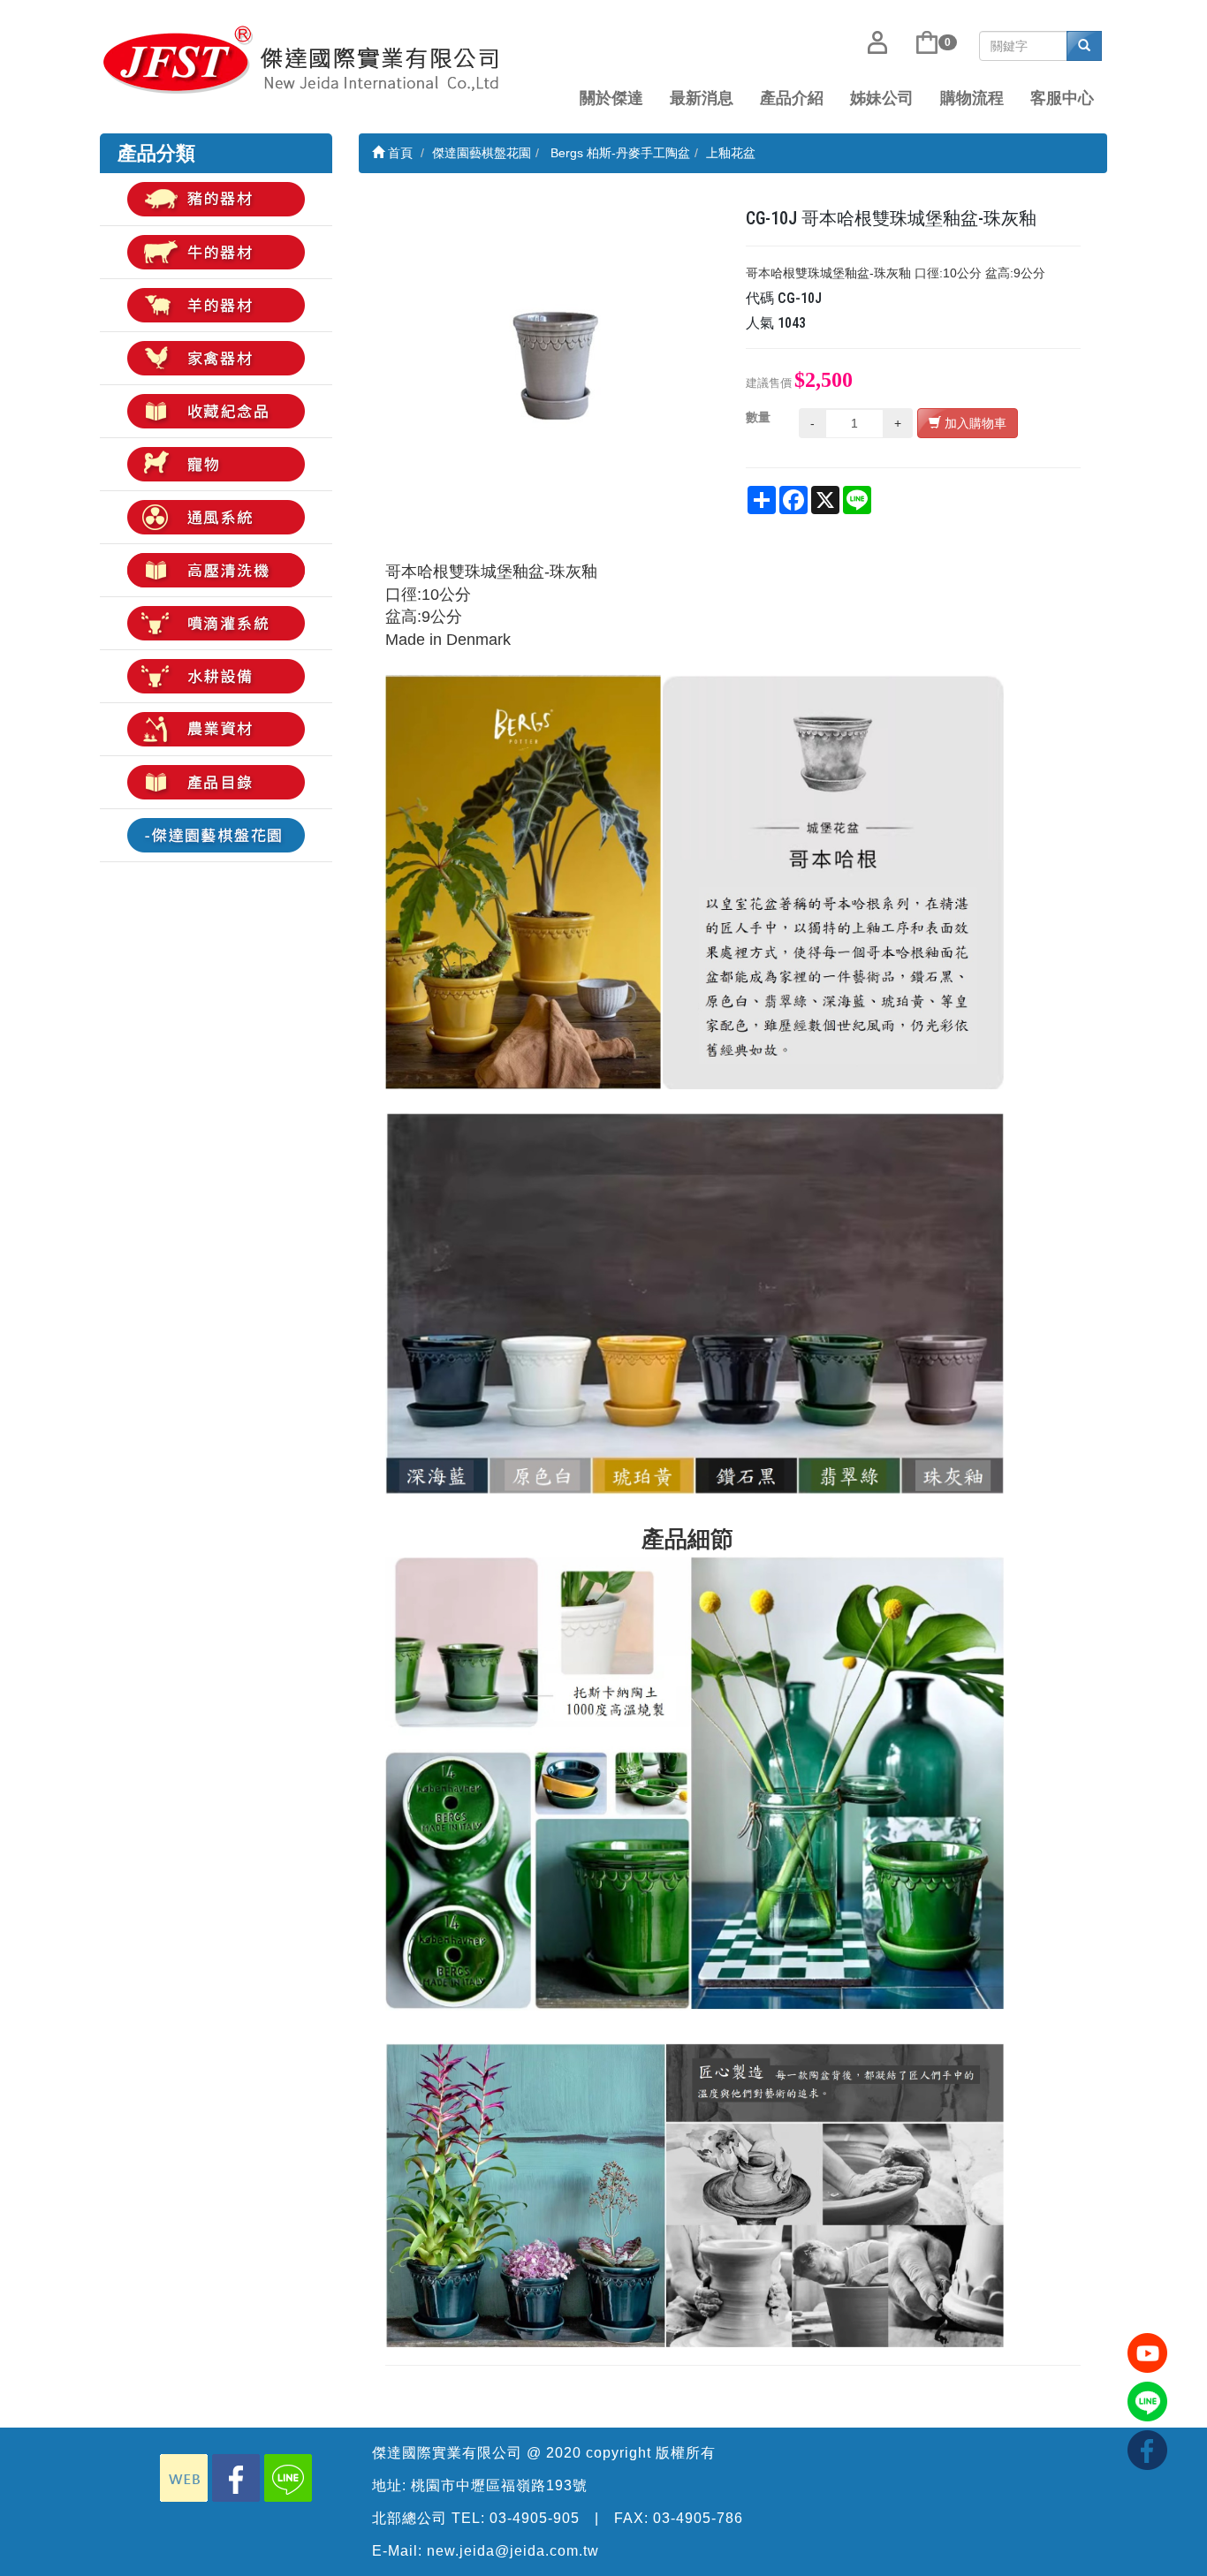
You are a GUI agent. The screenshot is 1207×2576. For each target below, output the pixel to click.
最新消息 (702, 98)
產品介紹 (792, 98)
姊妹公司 (882, 98)
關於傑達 (611, 98)
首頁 (399, 153)
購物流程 (972, 98)
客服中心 (1062, 98)
